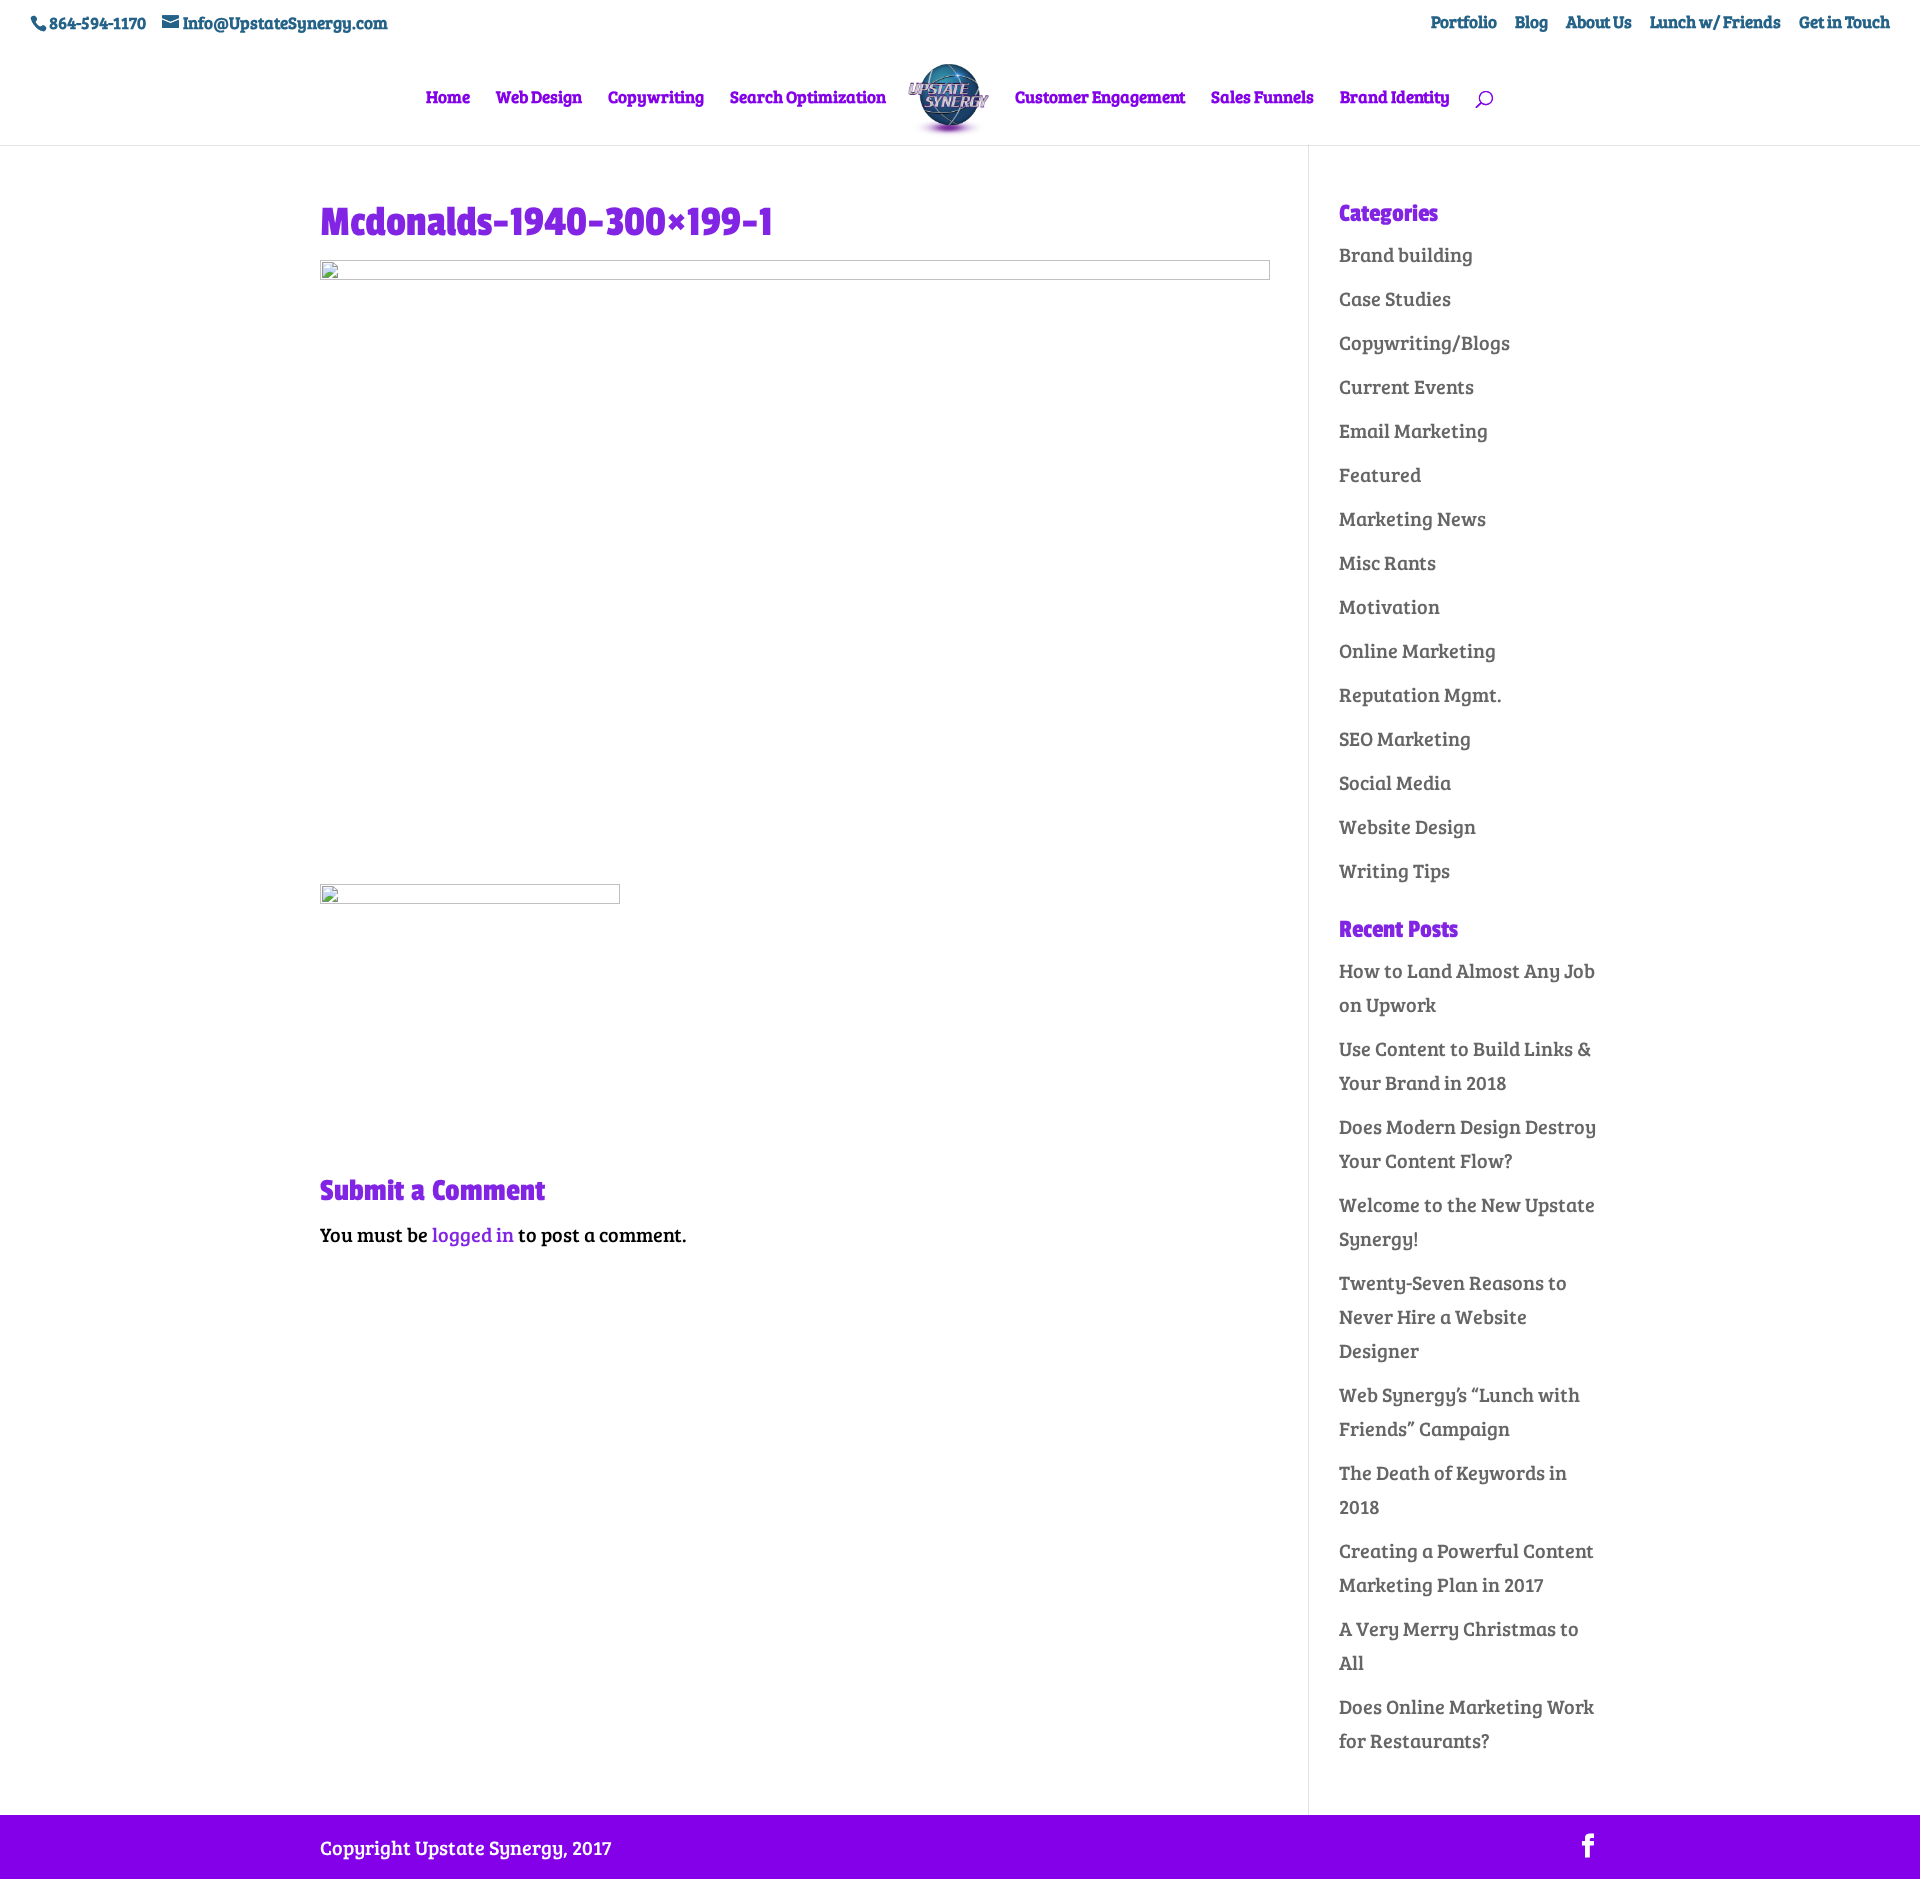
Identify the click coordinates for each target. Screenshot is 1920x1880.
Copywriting (656, 99)
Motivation (1389, 606)
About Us (1599, 23)
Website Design (1407, 826)
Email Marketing (1413, 430)
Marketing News (1412, 518)
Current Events (1406, 386)
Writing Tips (1394, 870)
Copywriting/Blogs (1424, 342)
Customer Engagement (1100, 99)
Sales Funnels (1262, 99)
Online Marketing (1417, 650)
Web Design (539, 99)
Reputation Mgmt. (1420, 694)
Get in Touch (1844, 23)
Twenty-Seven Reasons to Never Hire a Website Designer (1453, 1316)
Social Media (1395, 782)
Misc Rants (1387, 562)
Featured (1380, 474)
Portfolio (1464, 23)
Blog (1531, 23)
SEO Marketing (1405, 738)
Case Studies (1395, 298)
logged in (473, 1234)
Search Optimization (808, 99)
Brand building (1406, 254)
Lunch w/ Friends (1715, 23)
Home (448, 99)
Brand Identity (1395, 99)
